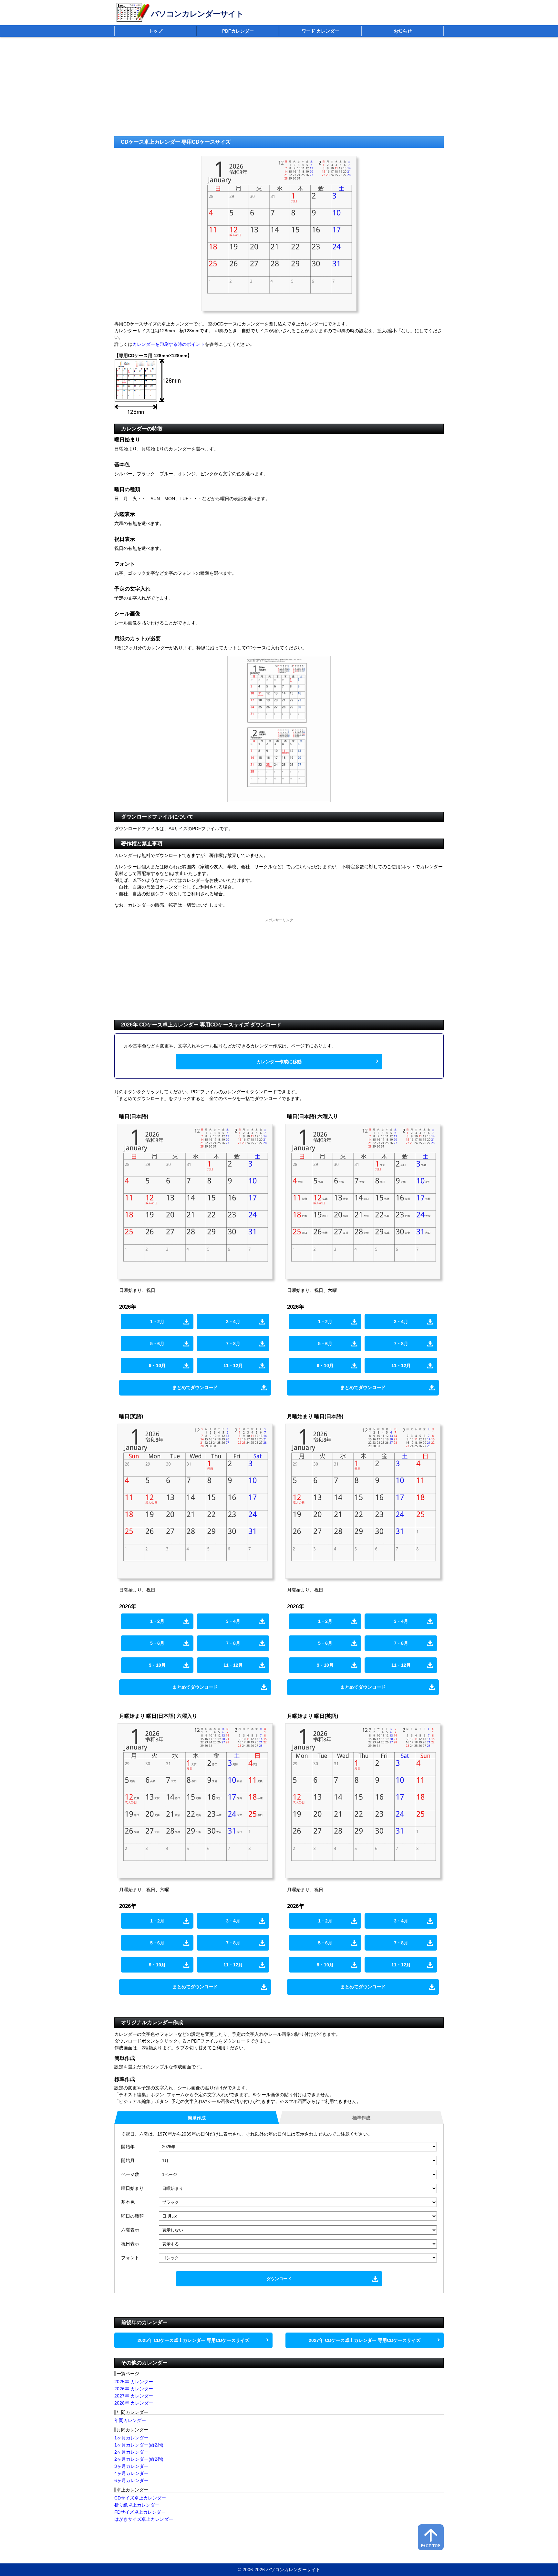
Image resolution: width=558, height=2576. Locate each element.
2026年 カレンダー (134, 2389)
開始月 (128, 2160)
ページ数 (130, 2174)
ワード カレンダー (320, 31)
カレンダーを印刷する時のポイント (169, 344)
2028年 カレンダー (134, 2403)
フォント (130, 2258)
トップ (156, 31)
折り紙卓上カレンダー (137, 2505)
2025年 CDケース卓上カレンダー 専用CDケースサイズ (193, 2340)
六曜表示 (130, 2230)
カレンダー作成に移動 (279, 1062)
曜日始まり (132, 2188)
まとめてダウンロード (195, 1387)
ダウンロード (279, 2279)
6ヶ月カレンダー (131, 2480)
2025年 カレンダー (134, 2382)
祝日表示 (130, 2244)
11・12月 (233, 1365)
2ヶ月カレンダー (131, 2452)
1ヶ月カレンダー (131, 2438)
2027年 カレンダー (134, 2396)
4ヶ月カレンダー (131, 2473)
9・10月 (157, 1365)
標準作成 (361, 2118)
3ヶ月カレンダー (131, 2466)
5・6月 (157, 1344)
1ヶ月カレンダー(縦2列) (139, 2445)
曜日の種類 (132, 2216)
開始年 (128, 2147)
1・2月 (157, 1322)
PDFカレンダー (238, 31)
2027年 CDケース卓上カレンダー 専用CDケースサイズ (365, 2340)
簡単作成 (197, 2118)
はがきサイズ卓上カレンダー (144, 2519)
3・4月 (233, 1322)
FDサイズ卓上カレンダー (140, 2512)
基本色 (128, 2202)
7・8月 (233, 1344)
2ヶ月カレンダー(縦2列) (139, 2459)
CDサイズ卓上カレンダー (140, 2498)
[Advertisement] (308, 88)
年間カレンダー (130, 2420)
